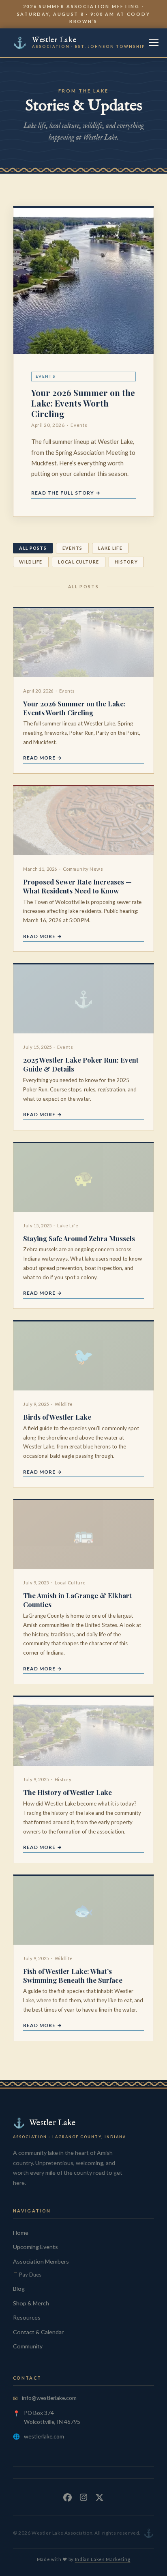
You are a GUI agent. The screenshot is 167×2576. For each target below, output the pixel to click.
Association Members (41, 2261)
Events (73, 548)
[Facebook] (67, 2497)
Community (28, 2346)
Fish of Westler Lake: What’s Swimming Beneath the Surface (73, 1976)
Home (21, 2233)
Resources (27, 2317)
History (126, 562)
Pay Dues (30, 2275)
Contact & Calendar (38, 2332)
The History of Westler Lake (67, 1792)
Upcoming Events (35, 2247)
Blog (19, 2289)
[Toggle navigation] (154, 43)
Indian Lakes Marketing (103, 2559)
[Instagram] (83, 2497)
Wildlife (31, 562)
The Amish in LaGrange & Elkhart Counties (77, 1600)
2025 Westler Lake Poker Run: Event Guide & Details (81, 1064)
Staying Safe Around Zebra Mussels (79, 1238)
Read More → (43, 758)
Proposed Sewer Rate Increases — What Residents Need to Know (77, 886)
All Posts (33, 548)
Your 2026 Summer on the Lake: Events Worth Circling (83, 403)
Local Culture (78, 562)
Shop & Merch (31, 2303)
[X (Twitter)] (100, 2497)
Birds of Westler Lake (57, 1417)
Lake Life (110, 548)
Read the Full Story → (66, 493)
